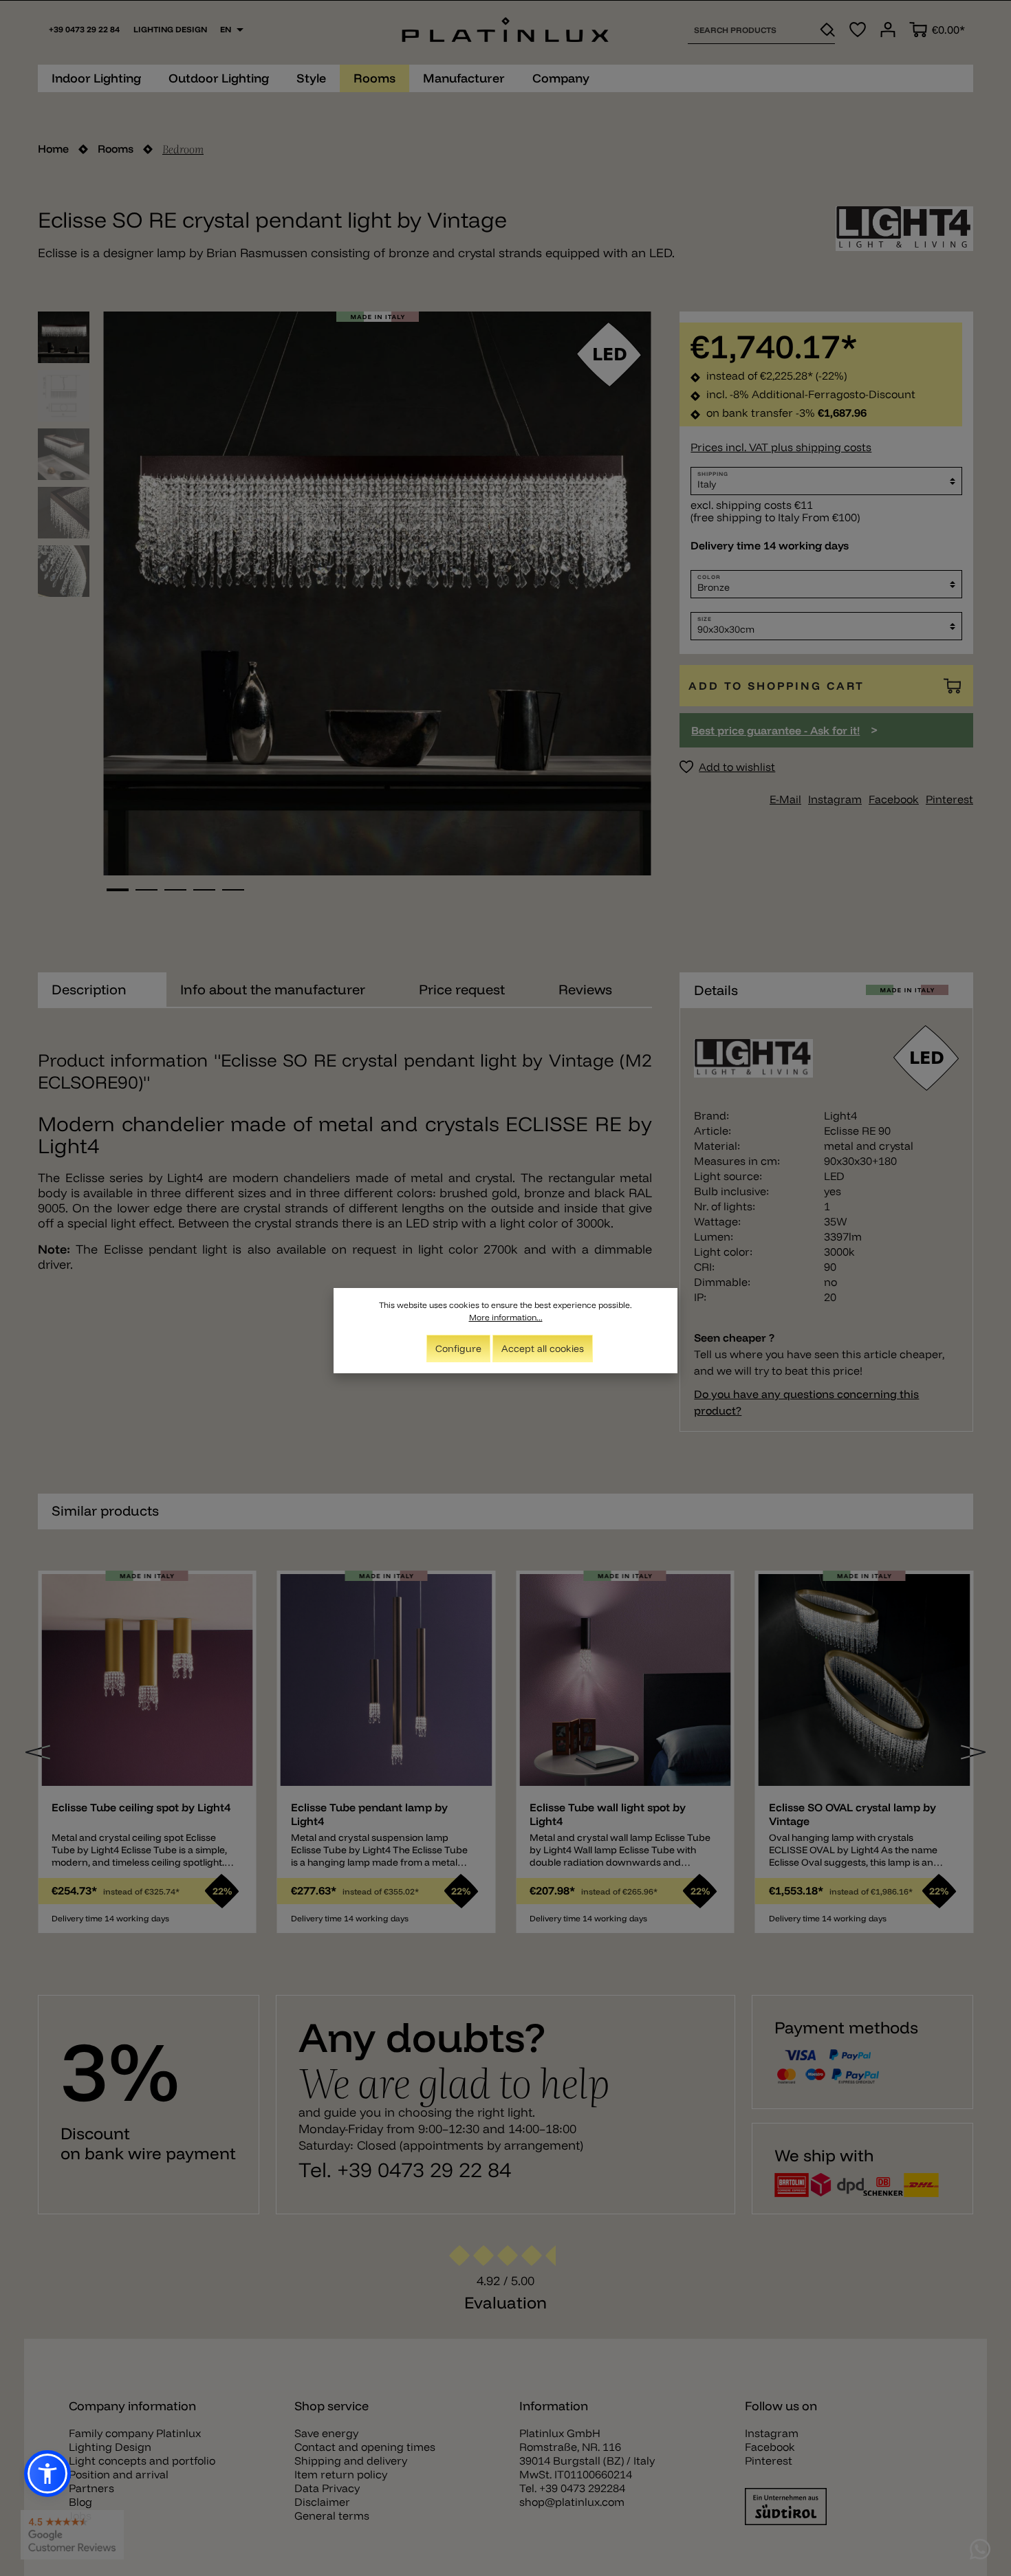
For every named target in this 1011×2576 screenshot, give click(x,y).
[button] (47, 2474)
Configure (458, 1349)
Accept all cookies (543, 1349)
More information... (506, 1317)
